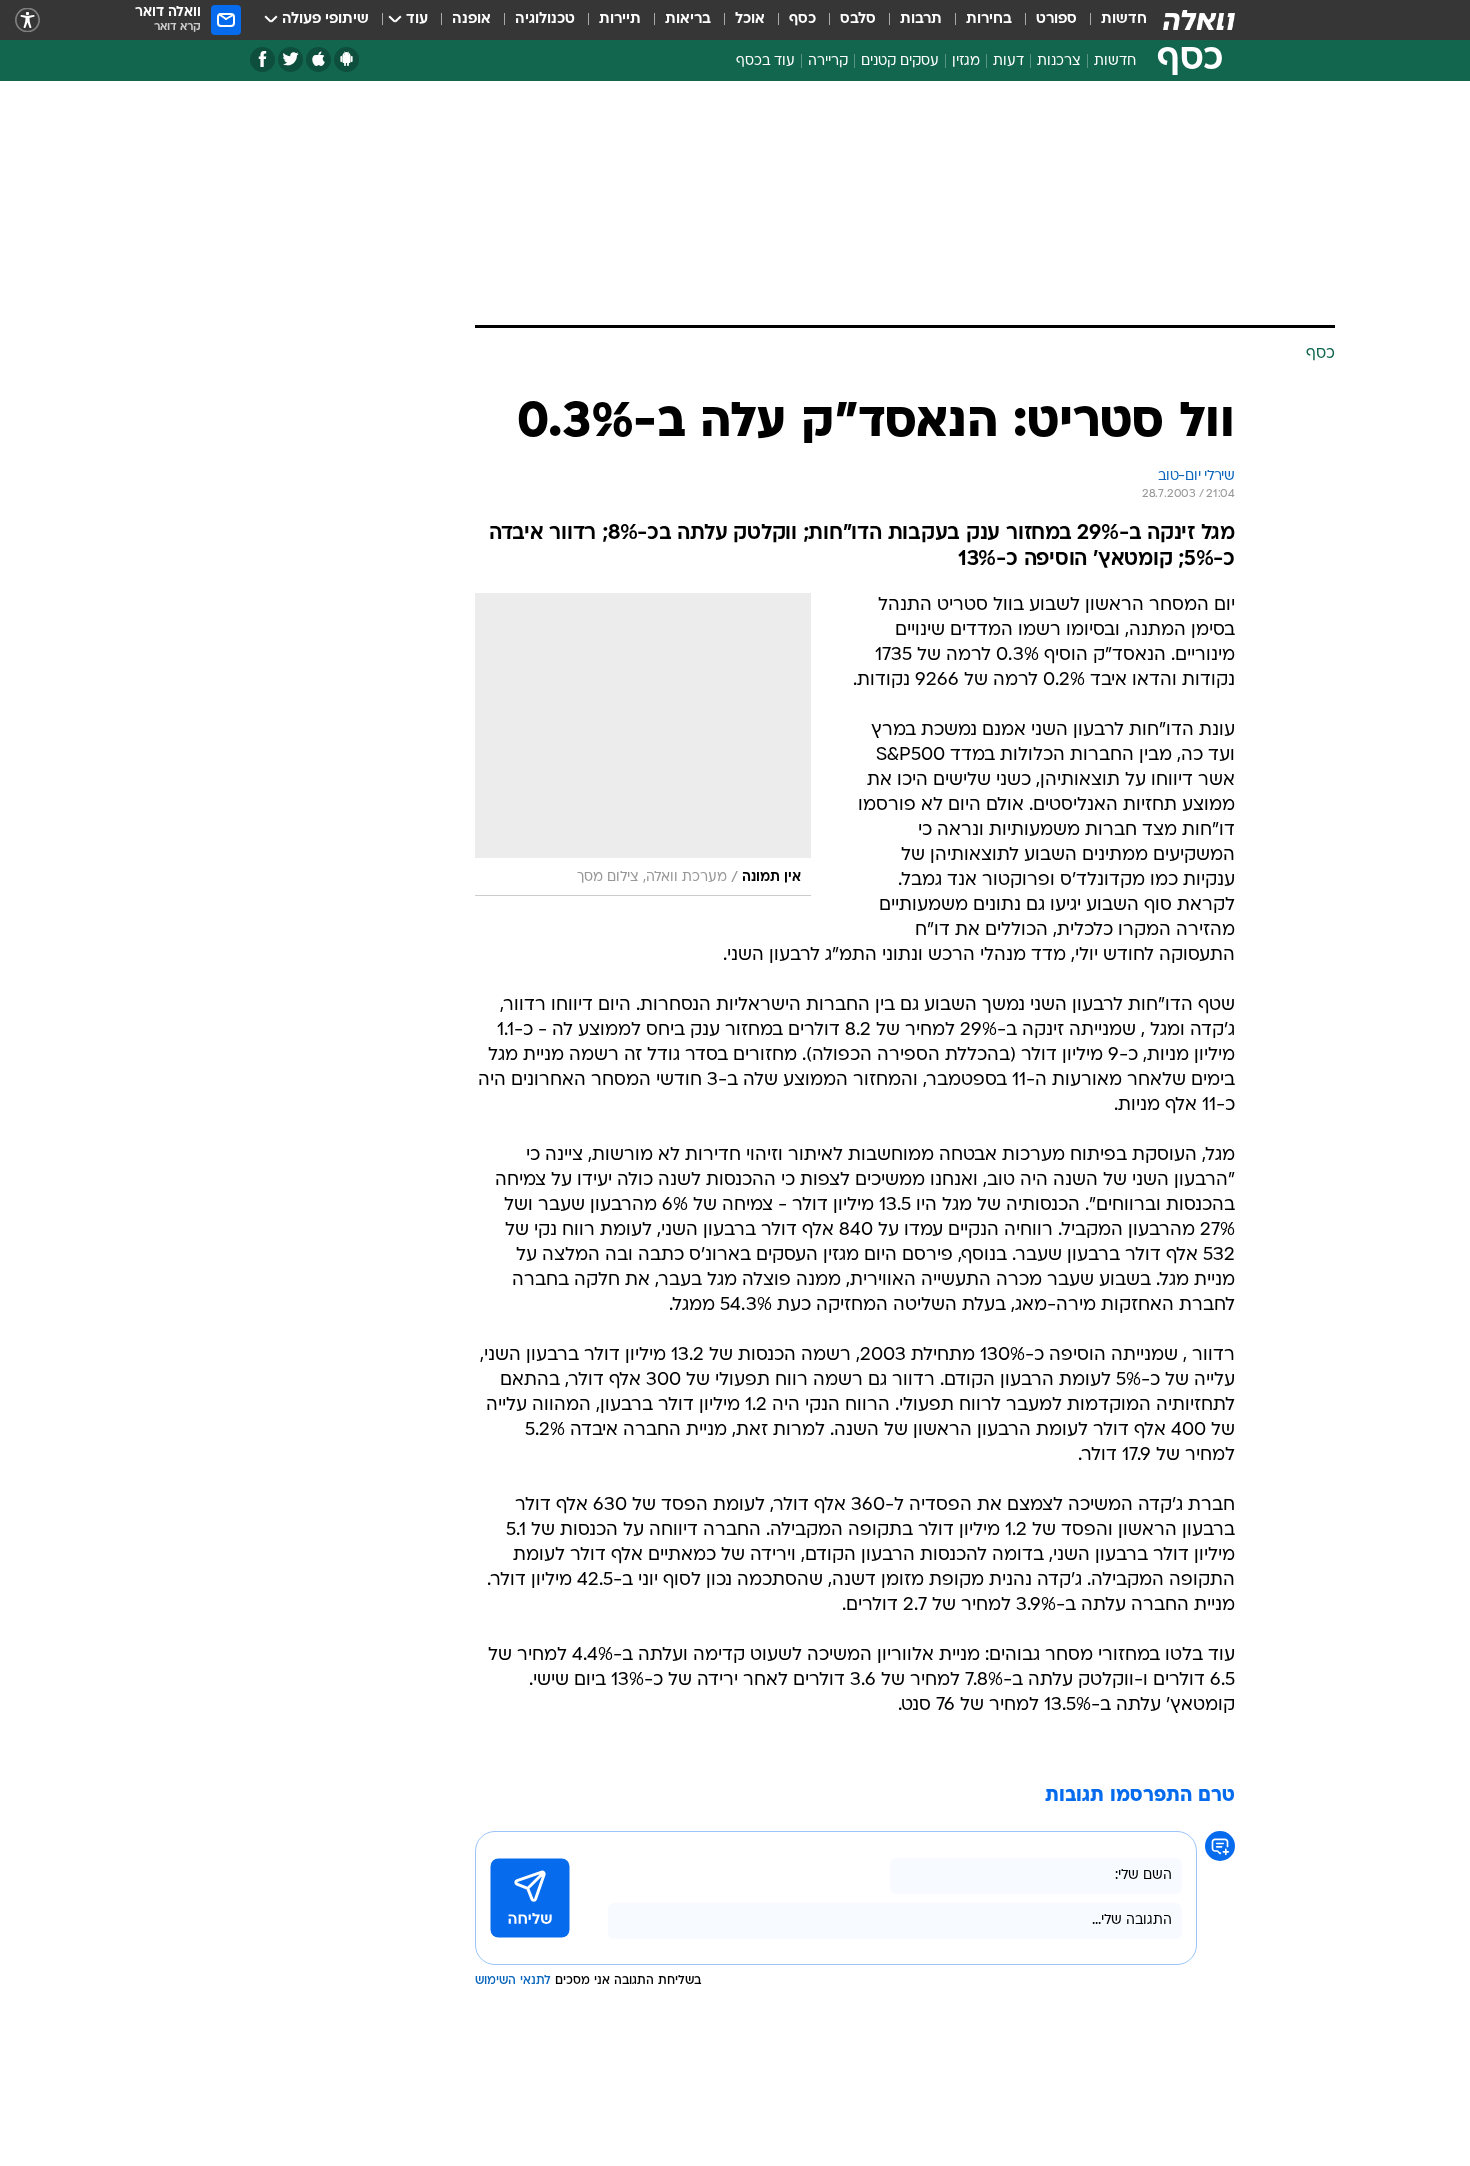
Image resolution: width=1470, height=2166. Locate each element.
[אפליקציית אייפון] (318, 59)
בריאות (688, 19)
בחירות (989, 19)
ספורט (1056, 19)
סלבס (858, 19)
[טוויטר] (290, 59)
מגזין (966, 61)
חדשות (1124, 19)
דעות (1008, 61)
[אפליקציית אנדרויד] (346, 59)
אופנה (471, 19)
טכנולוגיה (545, 19)
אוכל (750, 19)
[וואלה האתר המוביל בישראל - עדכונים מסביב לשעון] (1199, 20)
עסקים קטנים (900, 61)
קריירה (828, 61)
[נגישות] (27, 20)
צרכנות (1059, 61)
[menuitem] (1112, 20)
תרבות (921, 19)
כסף (802, 19)
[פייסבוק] (262, 59)
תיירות (620, 19)
